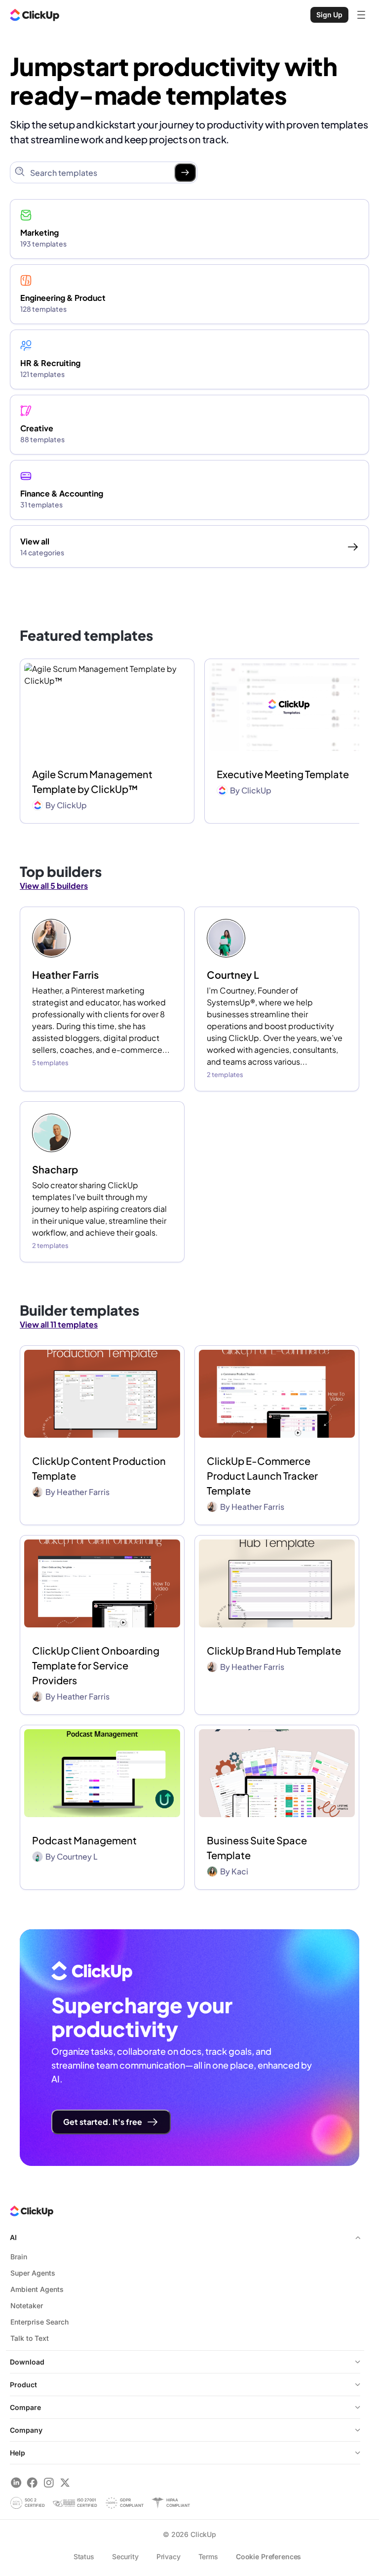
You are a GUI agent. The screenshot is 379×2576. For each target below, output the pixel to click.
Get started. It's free (103, 2122)
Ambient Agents (37, 2289)
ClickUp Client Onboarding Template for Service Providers (96, 1665)
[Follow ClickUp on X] (65, 2482)
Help (18, 2453)
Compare (25, 2407)
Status (84, 2556)
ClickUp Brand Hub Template (274, 1650)
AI (13, 2237)
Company (26, 2430)
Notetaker (27, 2306)
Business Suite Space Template (257, 1848)
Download (27, 2362)
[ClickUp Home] (35, 15)
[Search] (185, 172)
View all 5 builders (54, 886)
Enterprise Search (39, 2322)
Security (125, 2556)
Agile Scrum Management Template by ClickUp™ (92, 781)
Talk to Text (30, 2338)
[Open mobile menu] (361, 15)
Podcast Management (84, 1840)
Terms (208, 2556)
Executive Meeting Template (283, 774)
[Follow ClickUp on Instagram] (49, 2482)
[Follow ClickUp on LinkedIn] (16, 2482)
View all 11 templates (59, 1324)
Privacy (169, 2556)
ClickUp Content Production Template (99, 1468)
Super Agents (33, 2273)
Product (23, 2385)
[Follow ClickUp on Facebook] (32, 2482)
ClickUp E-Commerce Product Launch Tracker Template (262, 1475)
